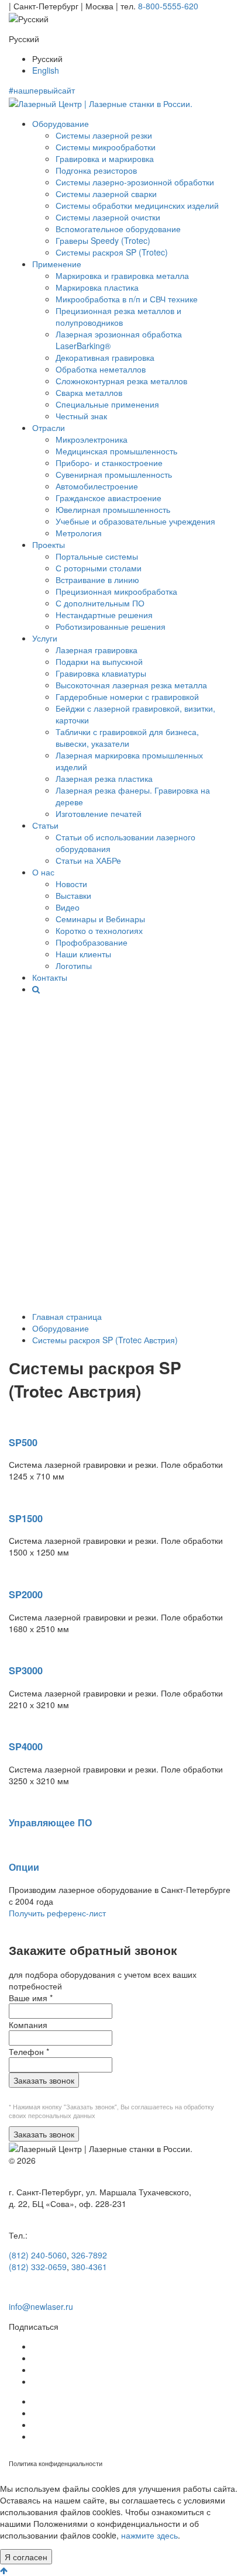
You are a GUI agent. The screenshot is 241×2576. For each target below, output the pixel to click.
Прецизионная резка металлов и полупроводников (118, 316)
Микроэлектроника (92, 439)
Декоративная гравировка (105, 357)
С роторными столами (99, 568)
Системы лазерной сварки (106, 194)
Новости (71, 884)
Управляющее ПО (50, 1822)
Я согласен (26, 2557)
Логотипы (74, 965)
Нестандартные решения (104, 615)
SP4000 (26, 1746)
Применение (57, 264)
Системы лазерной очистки (108, 217)
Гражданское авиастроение (109, 498)
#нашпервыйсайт (42, 90)
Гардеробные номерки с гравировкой (127, 696)
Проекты (49, 544)
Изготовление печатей (99, 813)
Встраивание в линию (97, 580)
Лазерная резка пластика (104, 778)
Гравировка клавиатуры (101, 673)
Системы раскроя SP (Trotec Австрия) (105, 1340)
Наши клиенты (83, 954)
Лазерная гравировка (97, 650)
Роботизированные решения (111, 626)
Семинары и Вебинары (100, 919)
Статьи (45, 825)
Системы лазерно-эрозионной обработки (135, 182)
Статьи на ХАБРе (88, 860)
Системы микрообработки (106, 147)
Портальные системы (97, 556)
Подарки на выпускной (99, 661)
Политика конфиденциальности (56, 2463)
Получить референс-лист (57, 1913)
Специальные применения (107, 404)
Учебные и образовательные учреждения (135, 521)
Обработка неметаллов (101, 369)
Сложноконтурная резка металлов (121, 381)
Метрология (79, 533)
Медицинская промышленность (116, 451)
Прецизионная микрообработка (116, 591)
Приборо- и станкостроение (109, 463)
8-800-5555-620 (168, 6)
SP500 (23, 1442)
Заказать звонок (44, 2080)
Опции (24, 1867)
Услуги (45, 638)
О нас (43, 872)
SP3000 (26, 1670)
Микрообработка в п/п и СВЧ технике (127, 299)
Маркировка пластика (97, 287)
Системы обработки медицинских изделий (137, 205)
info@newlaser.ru (41, 2306)
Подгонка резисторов (96, 170)
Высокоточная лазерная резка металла (131, 685)
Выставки (73, 895)
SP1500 (26, 1518)
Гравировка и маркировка (105, 158)
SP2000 (26, 1594)
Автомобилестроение (97, 486)
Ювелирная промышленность (113, 509)
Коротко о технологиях (99, 930)
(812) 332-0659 (38, 2267)
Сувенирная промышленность (114, 474)
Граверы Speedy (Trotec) (103, 240)
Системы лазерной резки (104, 135)
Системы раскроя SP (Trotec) (112, 252)
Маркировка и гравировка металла (122, 275)
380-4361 (89, 2267)
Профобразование (92, 942)
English (46, 70)
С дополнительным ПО (100, 603)
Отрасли (49, 427)
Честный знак (81, 416)
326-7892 (89, 2255)
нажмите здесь (149, 2535)
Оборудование (61, 123)
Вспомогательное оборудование (118, 229)
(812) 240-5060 (38, 2255)
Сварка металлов (89, 392)
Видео (68, 907)
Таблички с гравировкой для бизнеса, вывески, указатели (127, 737)
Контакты (50, 977)
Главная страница (67, 1316)
